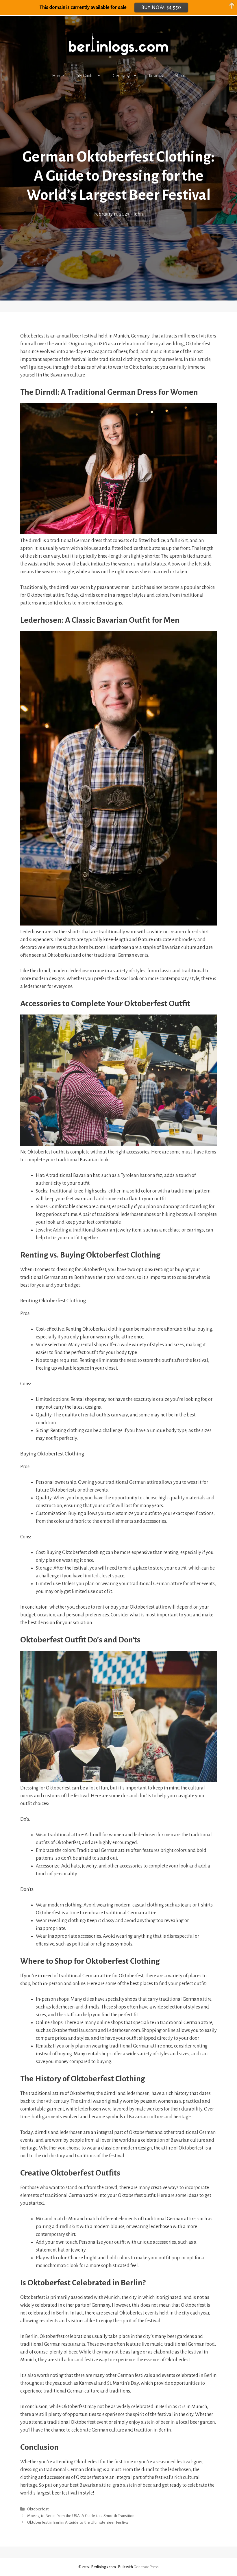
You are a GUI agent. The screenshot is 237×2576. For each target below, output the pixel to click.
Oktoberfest (38, 2509)
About (180, 76)
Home (58, 76)
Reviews (156, 76)
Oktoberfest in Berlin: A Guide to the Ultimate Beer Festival (78, 2523)
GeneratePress (146, 2567)
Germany (121, 76)
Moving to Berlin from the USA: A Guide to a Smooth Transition (81, 2516)
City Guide (85, 76)
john (138, 214)
